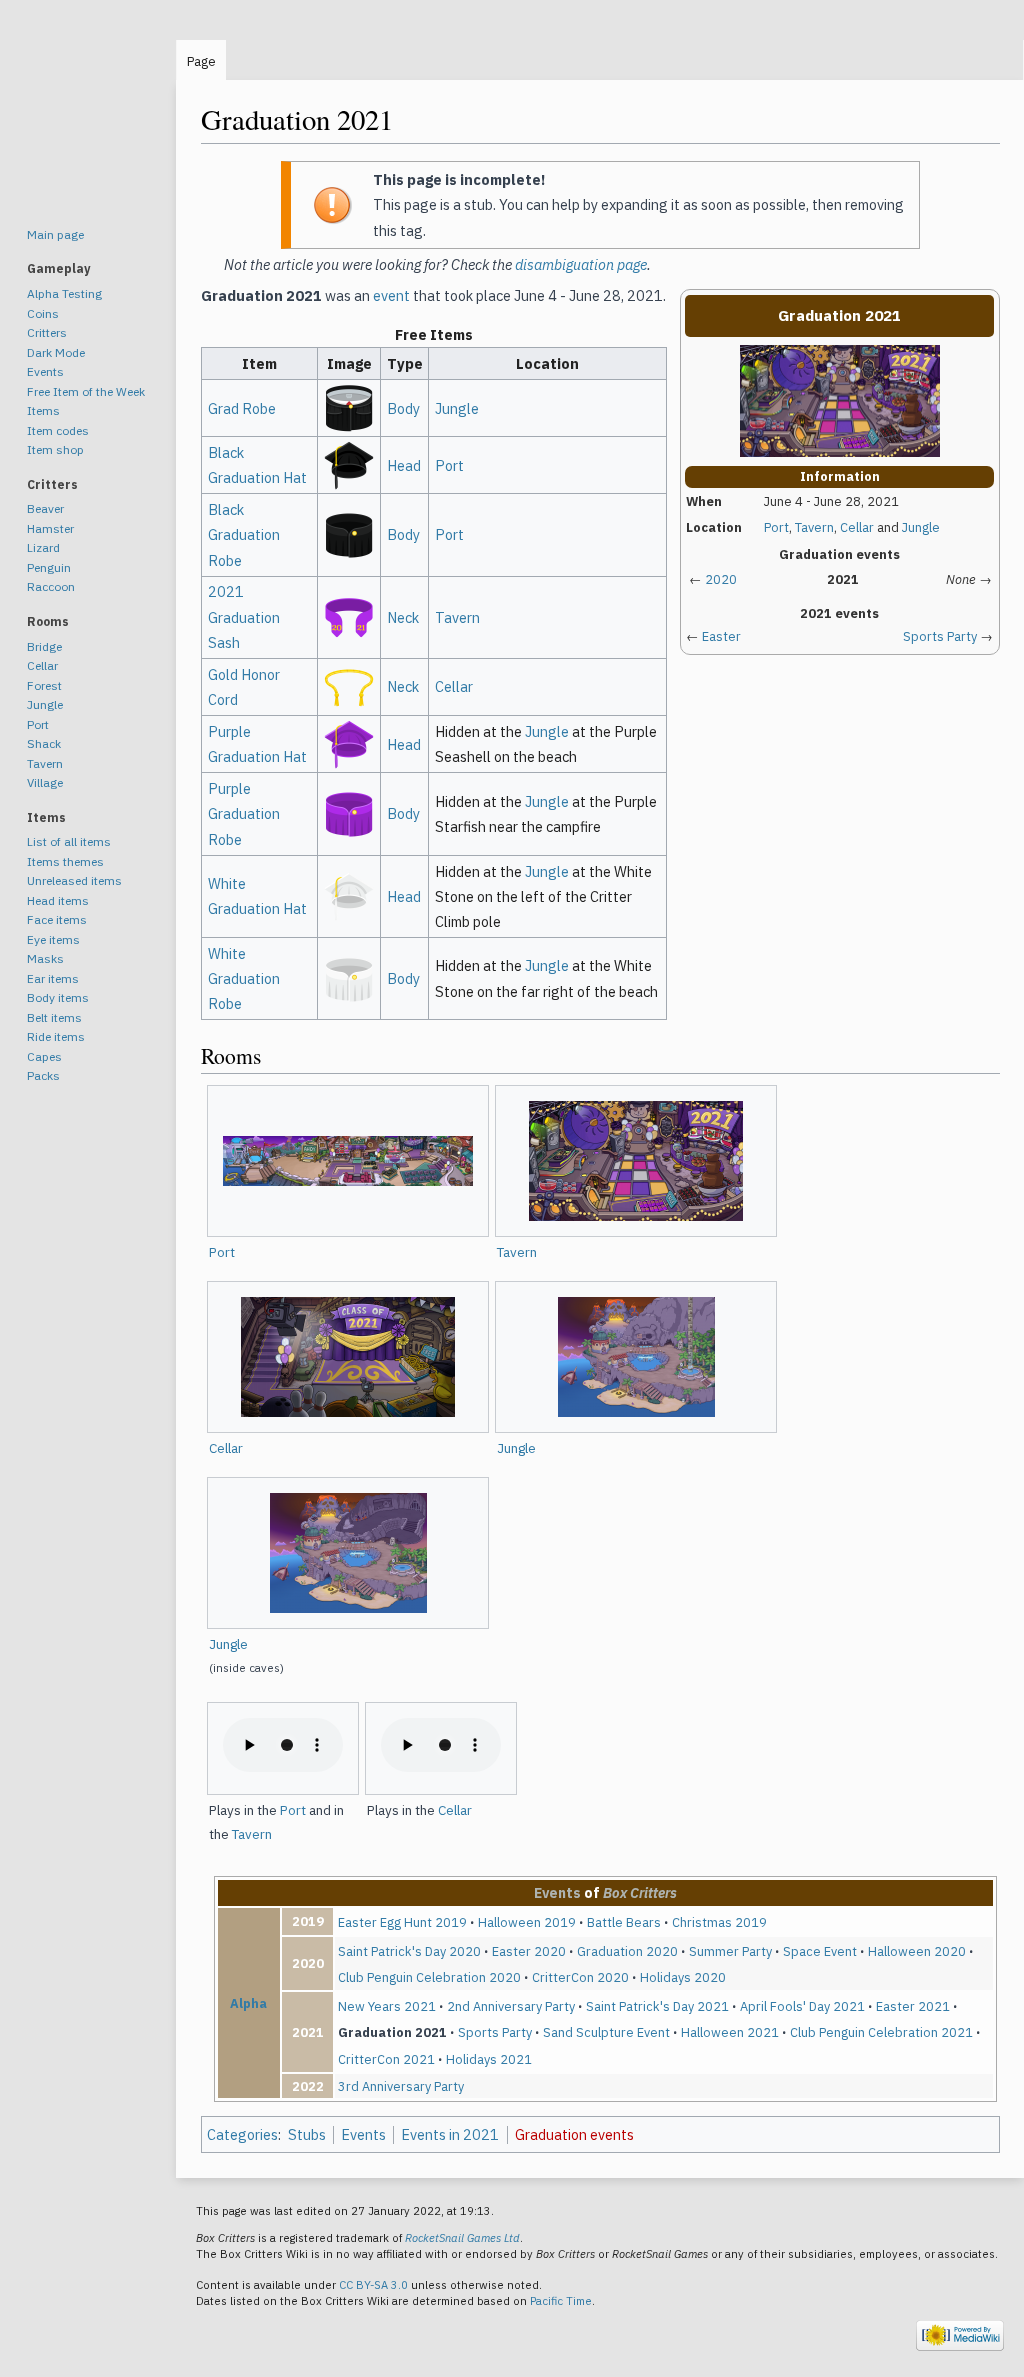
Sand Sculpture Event (606, 2032)
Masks (45, 958)
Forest (44, 685)
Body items (58, 997)
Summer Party (730, 1951)
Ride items (56, 1036)
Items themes (65, 861)
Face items (57, 919)
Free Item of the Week (86, 391)
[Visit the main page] (88, 120)
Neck (403, 617)
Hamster (50, 528)
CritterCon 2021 (386, 2059)
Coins (43, 313)
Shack (44, 743)
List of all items (69, 841)
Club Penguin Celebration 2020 (429, 1977)
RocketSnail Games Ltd (462, 2238)
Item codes (58, 430)
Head (404, 465)
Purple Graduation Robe (244, 813)
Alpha (248, 2003)
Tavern (814, 527)
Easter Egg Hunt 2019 (402, 1922)
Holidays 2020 (683, 1977)
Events (557, 1893)
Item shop (55, 449)
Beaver (45, 508)
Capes (44, 1056)
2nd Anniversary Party (511, 2006)
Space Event (820, 1951)
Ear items (53, 978)
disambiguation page (581, 264)
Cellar (857, 527)
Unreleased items (74, 880)
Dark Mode (56, 352)
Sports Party (940, 636)
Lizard (43, 547)
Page (201, 61)
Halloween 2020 (917, 1951)
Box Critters (640, 1893)
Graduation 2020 (627, 1951)
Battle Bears (624, 1922)
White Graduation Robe (244, 978)
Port (776, 527)
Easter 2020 (529, 1951)
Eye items (53, 939)
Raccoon (51, 586)
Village (45, 782)
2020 (721, 579)
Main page (55, 234)
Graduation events (574, 2134)
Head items (58, 900)
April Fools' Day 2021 (802, 2006)
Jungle (921, 527)
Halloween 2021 (730, 2032)
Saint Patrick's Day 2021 (657, 2006)
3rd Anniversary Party (401, 2086)
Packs (43, 1075)
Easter (721, 636)
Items (43, 410)
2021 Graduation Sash (244, 616)
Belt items (54, 1017)
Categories (242, 2134)
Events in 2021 (450, 2134)
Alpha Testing (64, 293)
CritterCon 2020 (580, 1977)
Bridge (44, 646)
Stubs (307, 2134)
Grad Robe (242, 408)
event (391, 295)
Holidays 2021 (489, 2059)
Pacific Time (561, 2301)
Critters (47, 332)
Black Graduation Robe (244, 534)
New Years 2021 (387, 2006)
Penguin (49, 567)
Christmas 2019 (719, 1922)
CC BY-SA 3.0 (373, 2285)
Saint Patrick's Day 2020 (409, 1951)
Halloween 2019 (527, 1922)
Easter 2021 (913, 2006)
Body (403, 408)
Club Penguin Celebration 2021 (881, 2032)
